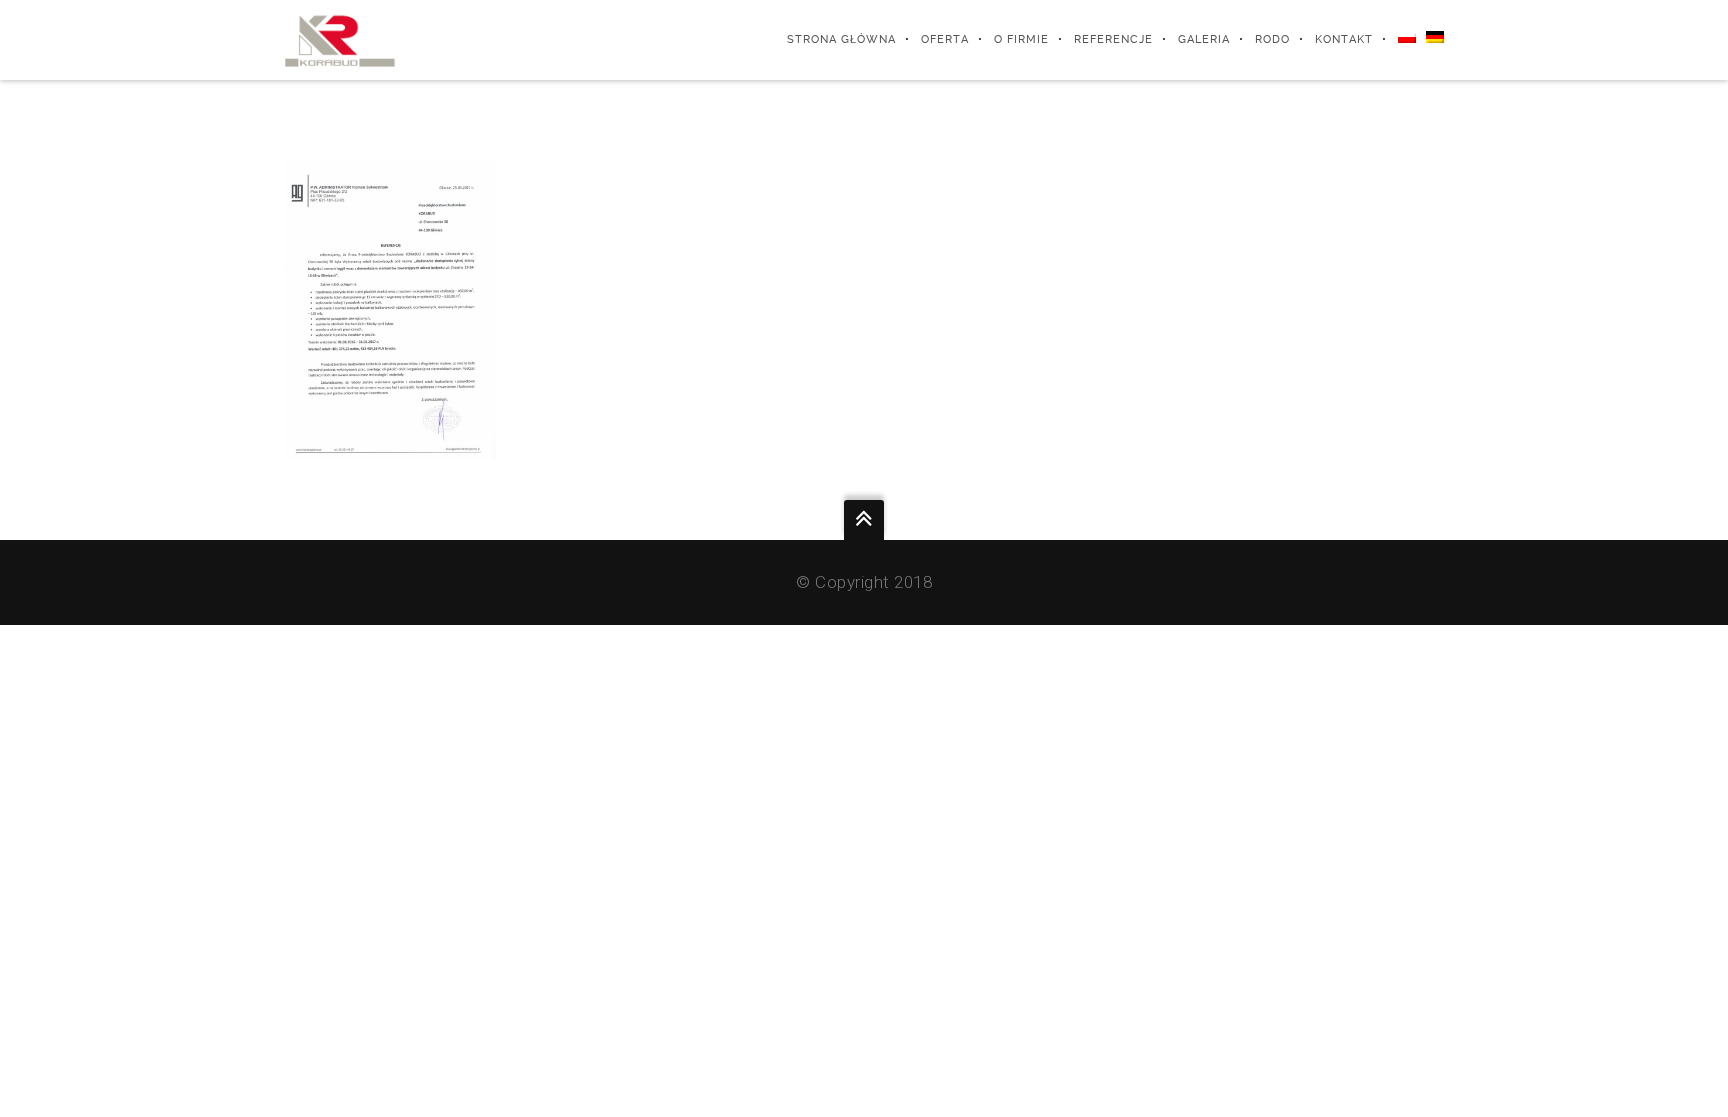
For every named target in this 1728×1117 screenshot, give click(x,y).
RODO (1272, 39)
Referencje (1113, 39)
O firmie (1021, 39)
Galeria (1204, 39)
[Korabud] (340, 40)
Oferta (945, 39)
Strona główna (841, 39)
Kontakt (1344, 39)
